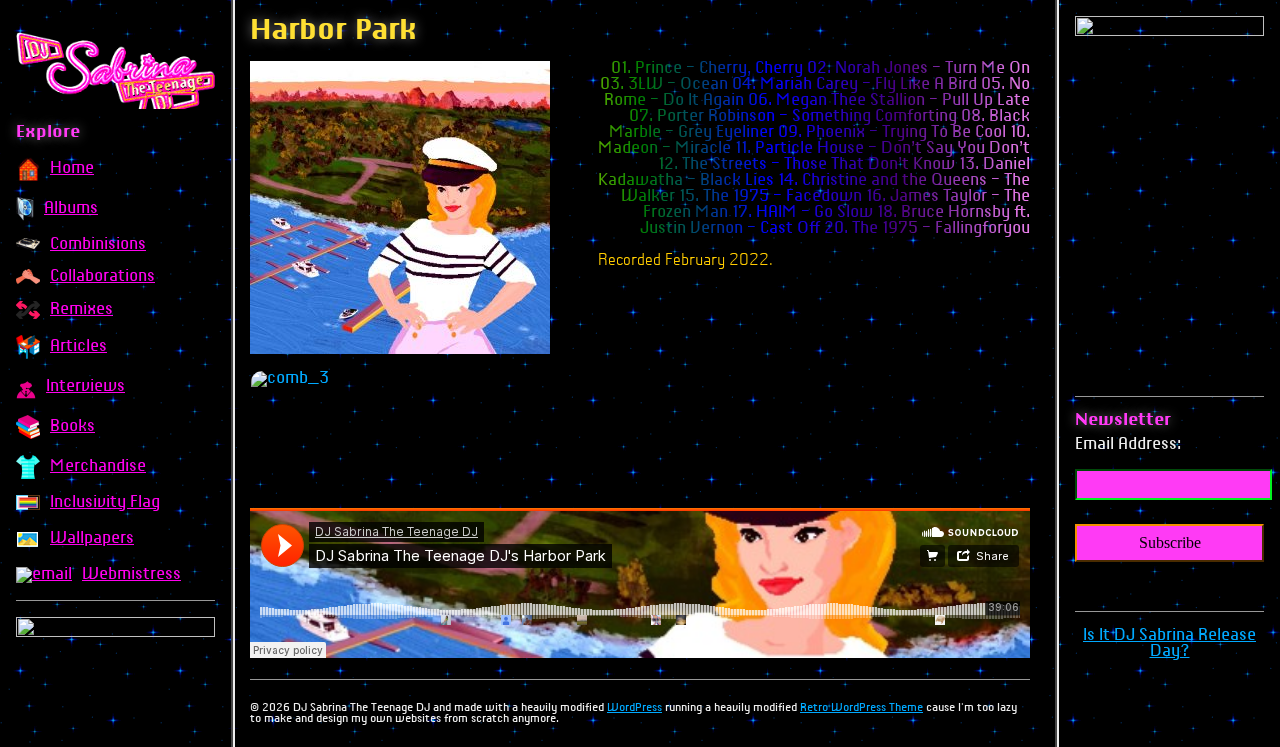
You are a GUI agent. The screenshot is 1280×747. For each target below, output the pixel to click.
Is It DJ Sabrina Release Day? (1169, 643)
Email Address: (1128, 444)
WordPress (634, 708)
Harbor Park (333, 31)
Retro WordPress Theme (861, 708)
